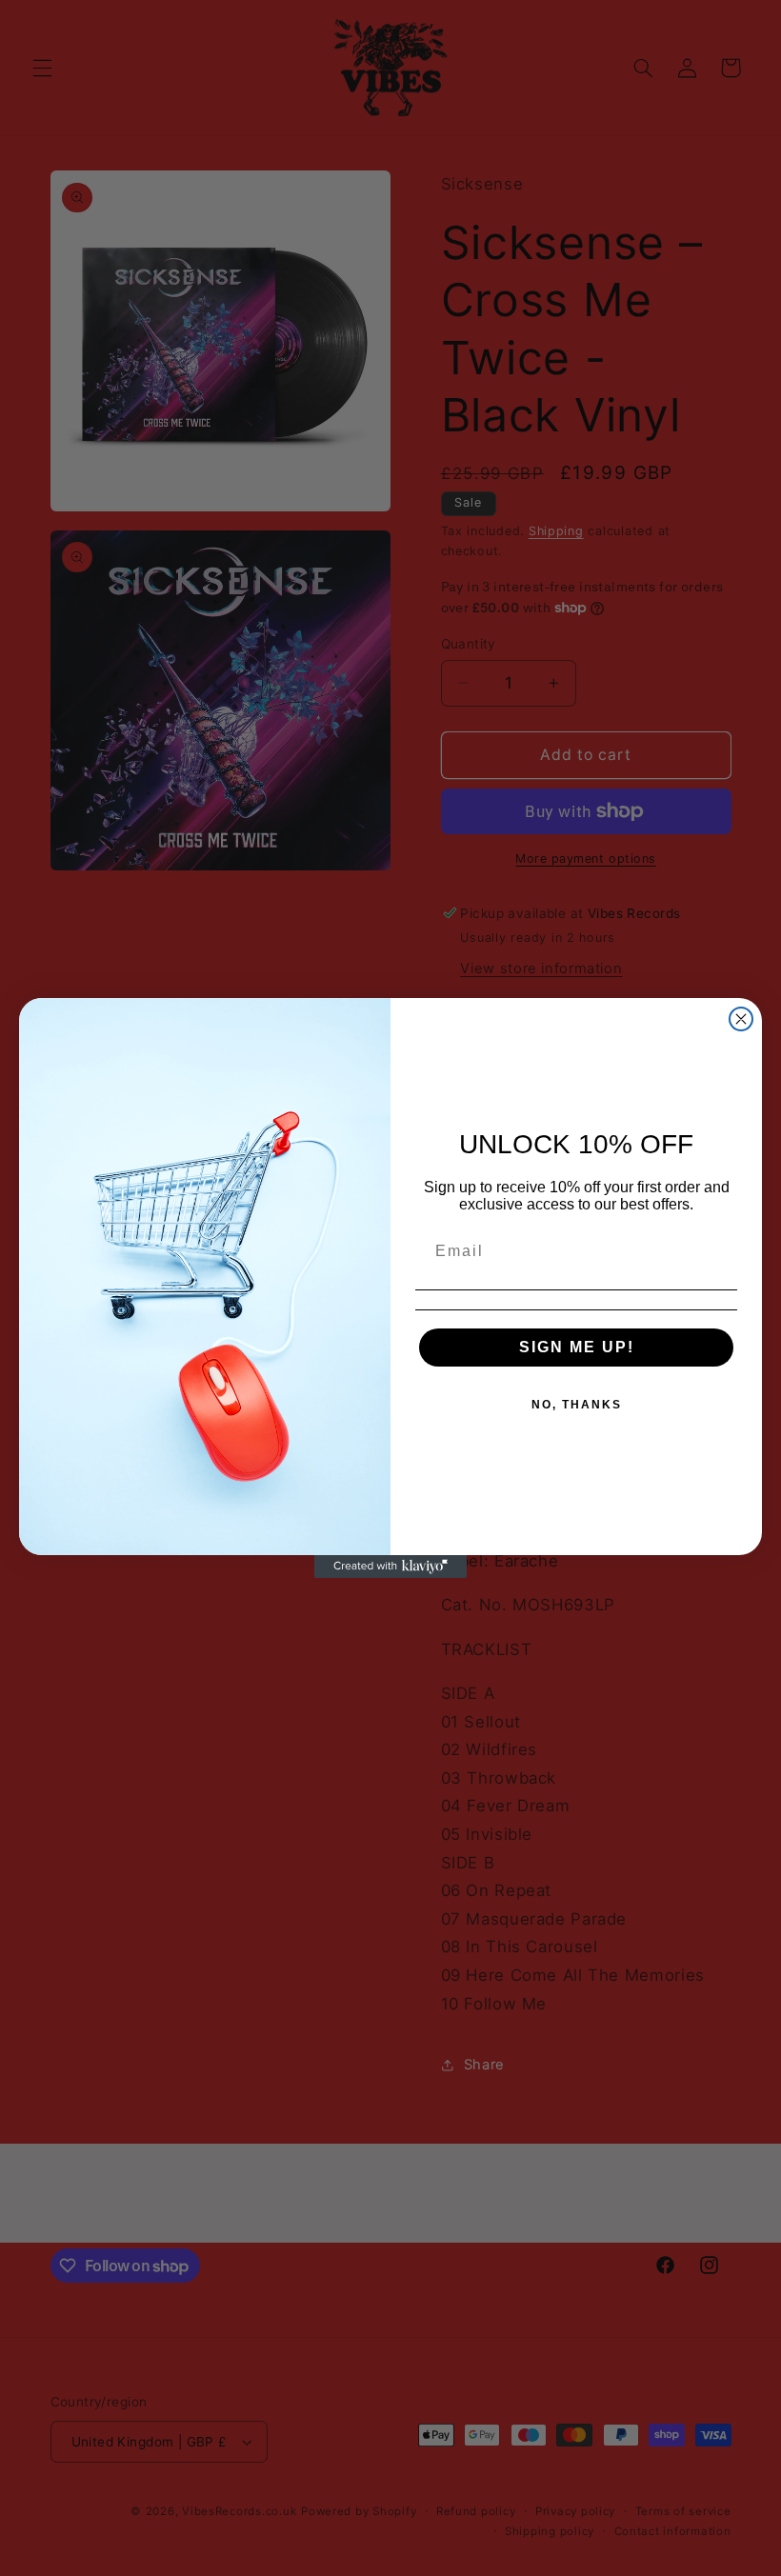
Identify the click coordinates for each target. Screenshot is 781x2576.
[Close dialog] (741, 1019)
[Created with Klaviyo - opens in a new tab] (390, 1567)
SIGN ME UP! (577, 1347)
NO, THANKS (577, 1405)
